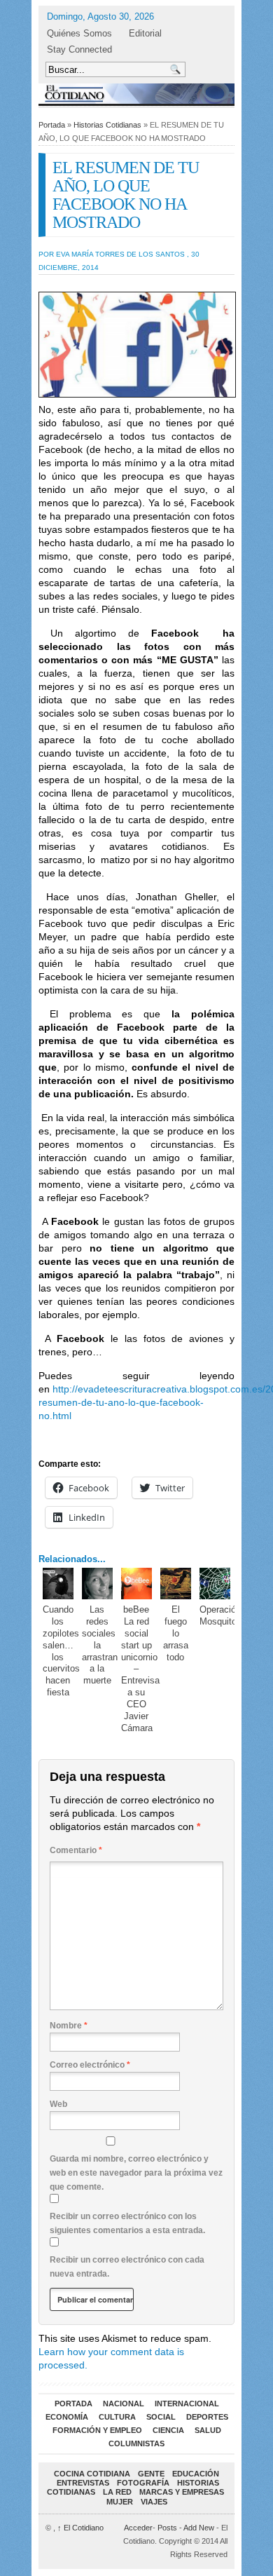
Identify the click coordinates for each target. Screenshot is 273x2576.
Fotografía (143, 2483)
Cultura (117, 2417)
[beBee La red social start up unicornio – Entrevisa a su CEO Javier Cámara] (137, 1584)
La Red (117, 2492)
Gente (151, 2474)
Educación (196, 2474)
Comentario (76, 1850)
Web (58, 2104)
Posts (167, 2528)
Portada (52, 125)
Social (161, 2417)
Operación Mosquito (220, 1615)
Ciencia (168, 2430)
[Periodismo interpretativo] (136, 94)
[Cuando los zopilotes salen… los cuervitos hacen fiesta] (58, 1584)
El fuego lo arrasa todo (176, 1633)
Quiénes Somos (79, 33)
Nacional (124, 2404)
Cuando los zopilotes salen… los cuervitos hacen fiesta (61, 1651)
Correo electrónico (90, 2065)
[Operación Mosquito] (215, 1584)
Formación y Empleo (97, 2430)
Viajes (154, 2502)
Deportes (207, 2417)
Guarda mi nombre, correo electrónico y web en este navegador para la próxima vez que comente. (136, 2173)
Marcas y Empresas (182, 2492)
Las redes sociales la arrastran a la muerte (100, 1645)
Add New (199, 2528)
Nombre (69, 2026)
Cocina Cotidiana (92, 2474)
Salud (208, 2430)
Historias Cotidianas (107, 125)
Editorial (145, 33)
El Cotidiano (80, 2528)
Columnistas (136, 2443)
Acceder (138, 2528)
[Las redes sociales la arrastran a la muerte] (98, 1584)
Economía (67, 2417)
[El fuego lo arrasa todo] (176, 1584)
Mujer (120, 2502)
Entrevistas (83, 2483)
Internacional (187, 2404)
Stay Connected (79, 49)
